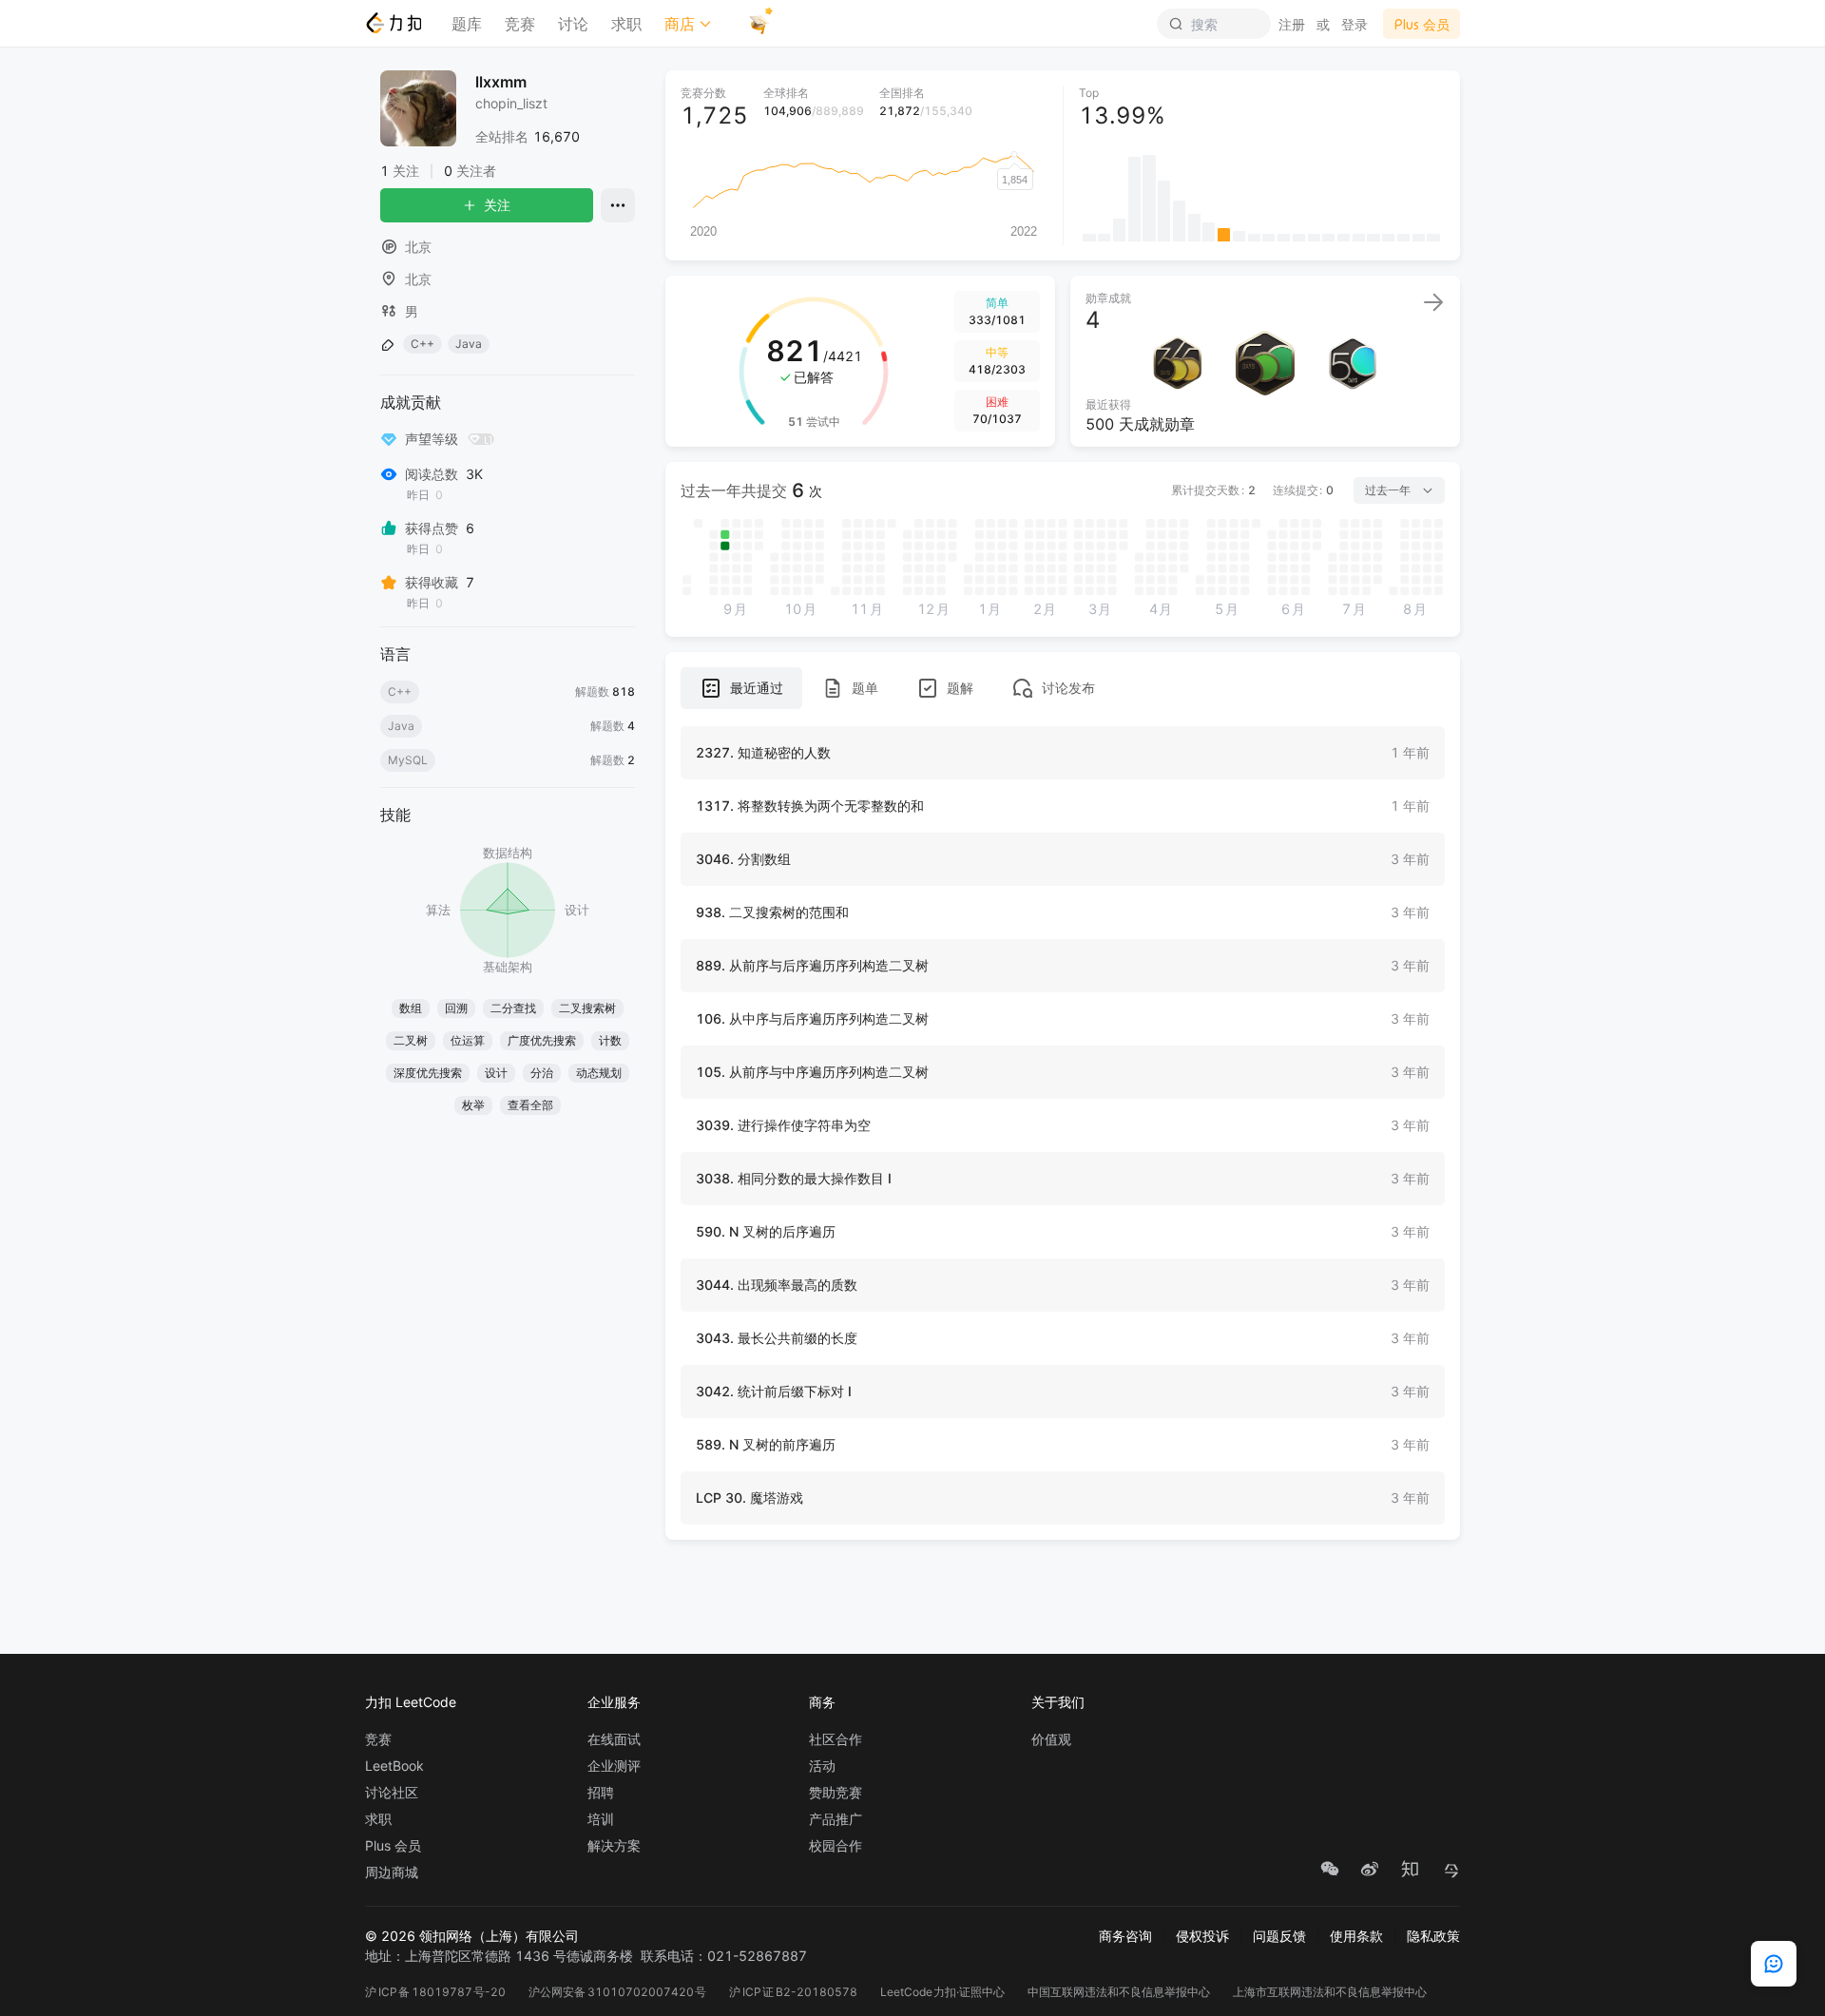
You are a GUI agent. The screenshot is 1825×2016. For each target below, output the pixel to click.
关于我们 (1058, 1702)
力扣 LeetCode (411, 1702)
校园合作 (836, 1846)
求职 (626, 24)
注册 (1292, 24)
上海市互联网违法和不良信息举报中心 (1330, 1992)
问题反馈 (1279, 1936)
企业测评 (614, 1766)
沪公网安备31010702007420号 (617, 1992)
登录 (1354, 24)
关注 (497, 205)
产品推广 (836, 1819)
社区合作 (836, 1739)
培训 (601, 1819)
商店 (680, 24)
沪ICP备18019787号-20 (435, 1992)
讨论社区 (392, 1793)
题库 (467, 24)
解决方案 (614, 1846)
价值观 (1051, 1739)
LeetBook (394, 1766)
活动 (822, 1766)
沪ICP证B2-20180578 (793, 1992)
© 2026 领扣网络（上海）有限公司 (472, 1936)
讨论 (573, 24)
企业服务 (614, 1702)
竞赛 (520, 24)
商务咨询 (1125, 1936)
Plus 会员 (393, 1846)
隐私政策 (1433, 1936)
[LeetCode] (393, 23)
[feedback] (1774, 1964)
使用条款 (1356, 1936)
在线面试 (614, 1739)
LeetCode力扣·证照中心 (943, 1992)
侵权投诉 (1202, 1936)
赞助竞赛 (836, 1793)
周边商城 (392, 1872)
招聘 (601, 1793)
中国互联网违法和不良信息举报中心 (1119, 1992)
